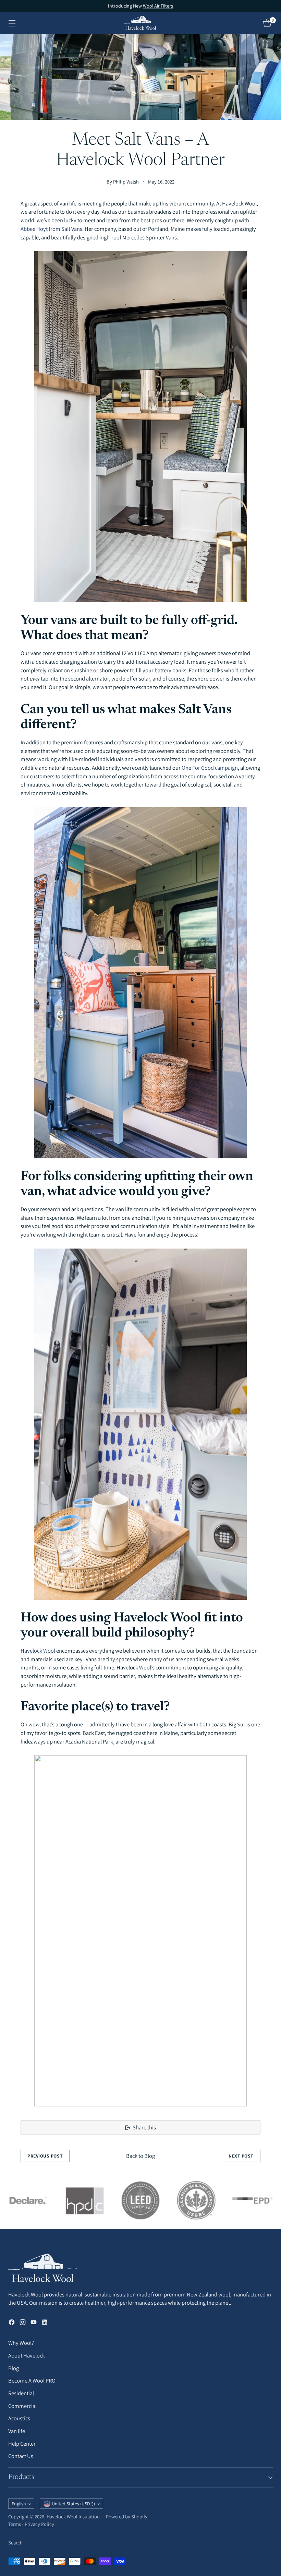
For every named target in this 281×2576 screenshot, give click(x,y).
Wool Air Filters (158, 6)
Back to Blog (140, 2156)
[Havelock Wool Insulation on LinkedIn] (45, 2323)
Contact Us (21, 2456)
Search (15, 2543)
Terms (15, 2524)
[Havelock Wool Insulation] (140, 23)
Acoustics (19, 2418)
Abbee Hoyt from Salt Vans (51, 229)
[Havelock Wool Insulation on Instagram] (23, 2323)
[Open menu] (12, 23)
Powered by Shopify (127, 2516)
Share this (144, 2127)
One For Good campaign (210, 768)
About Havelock (27, 2355)
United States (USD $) (73, 2504)
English (19, 2504)
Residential (21, 2393)
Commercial (22, 2406)
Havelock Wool (38, 1651)
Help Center (22, 2444)
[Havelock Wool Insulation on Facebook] (12, 2323)
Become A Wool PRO (32, 2380)
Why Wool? (21, 2343)
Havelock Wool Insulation (73, 2516)
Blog (14, 2368)
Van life (17, 2431)
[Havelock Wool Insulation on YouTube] (34, 2323)
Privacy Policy (39, 2524)
